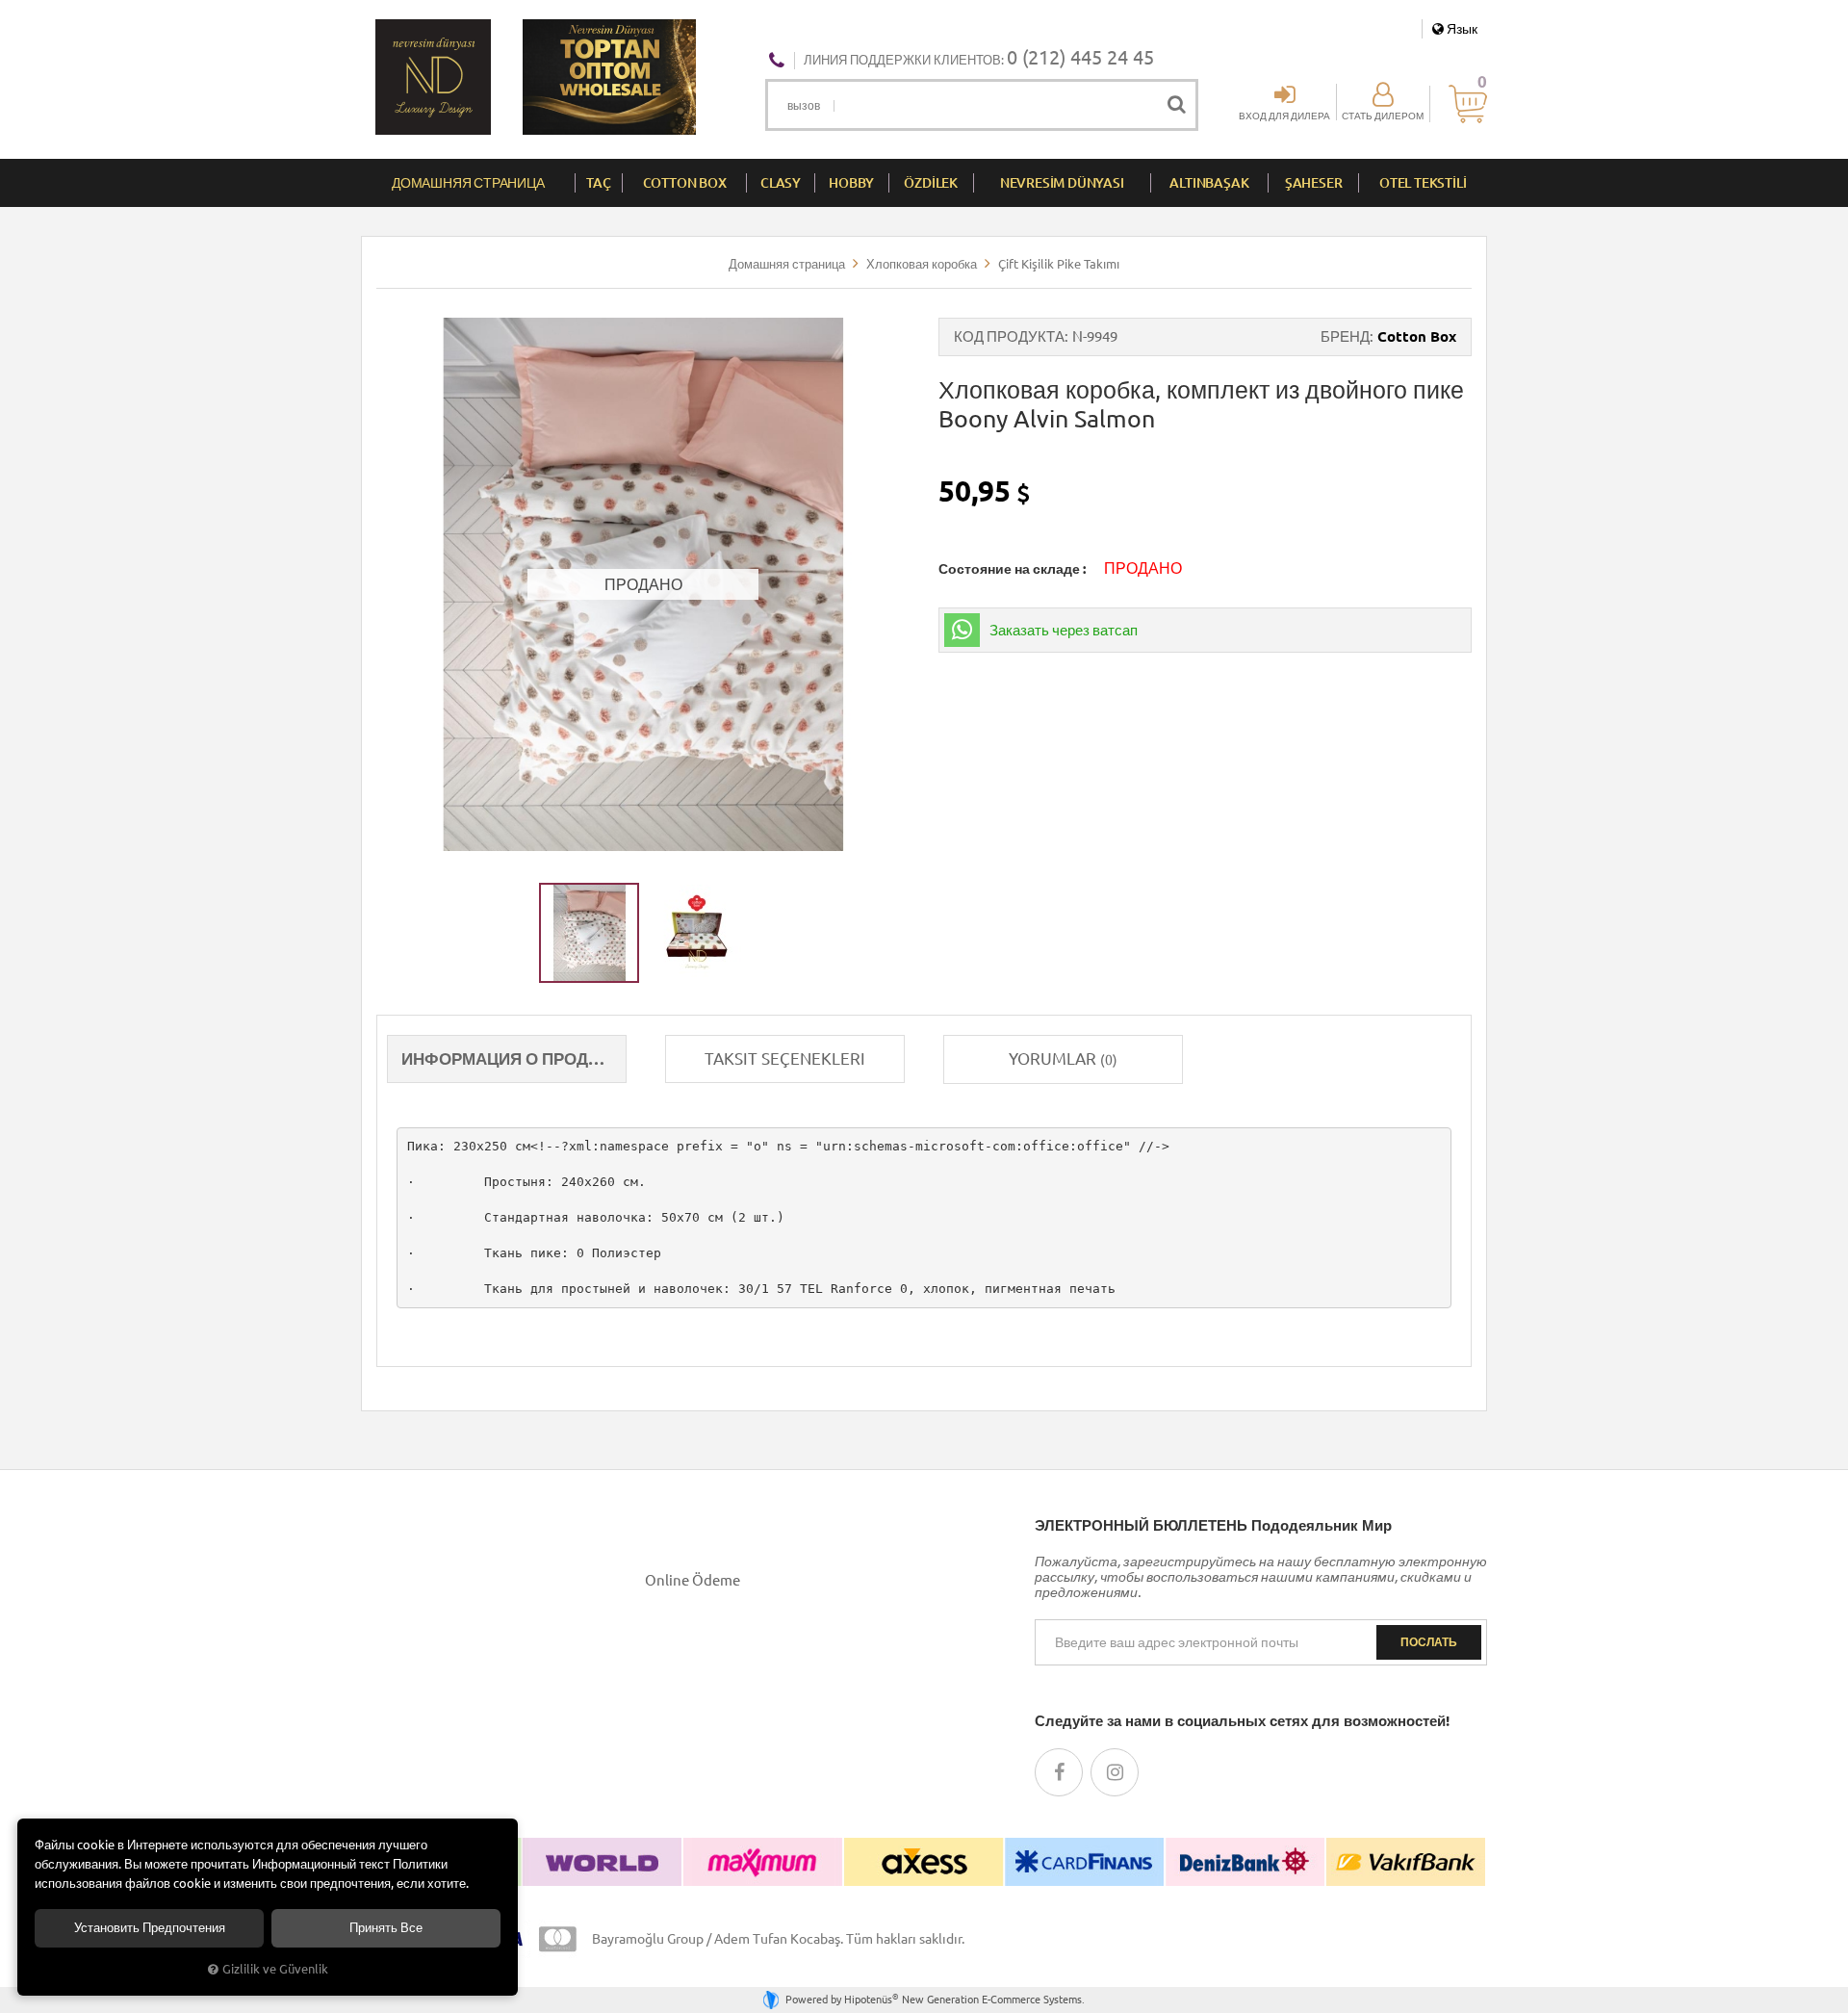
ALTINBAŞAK (1209, 183)
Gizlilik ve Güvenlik (275, 1969)
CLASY (781, 183)
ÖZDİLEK (931, 183)
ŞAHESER (1314, 183)
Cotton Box (1417, 336)
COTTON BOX (685, 183)
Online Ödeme (693, 1580)
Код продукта (1009, 336)
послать (1429, 1642)
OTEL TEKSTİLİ (1423, 183)
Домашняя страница (468, 183)
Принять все (386, 1928)
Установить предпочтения (150, 1928)
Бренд (1345, 336)
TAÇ (598, 183)
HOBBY (851, 183)
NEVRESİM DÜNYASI (1062, 183)
